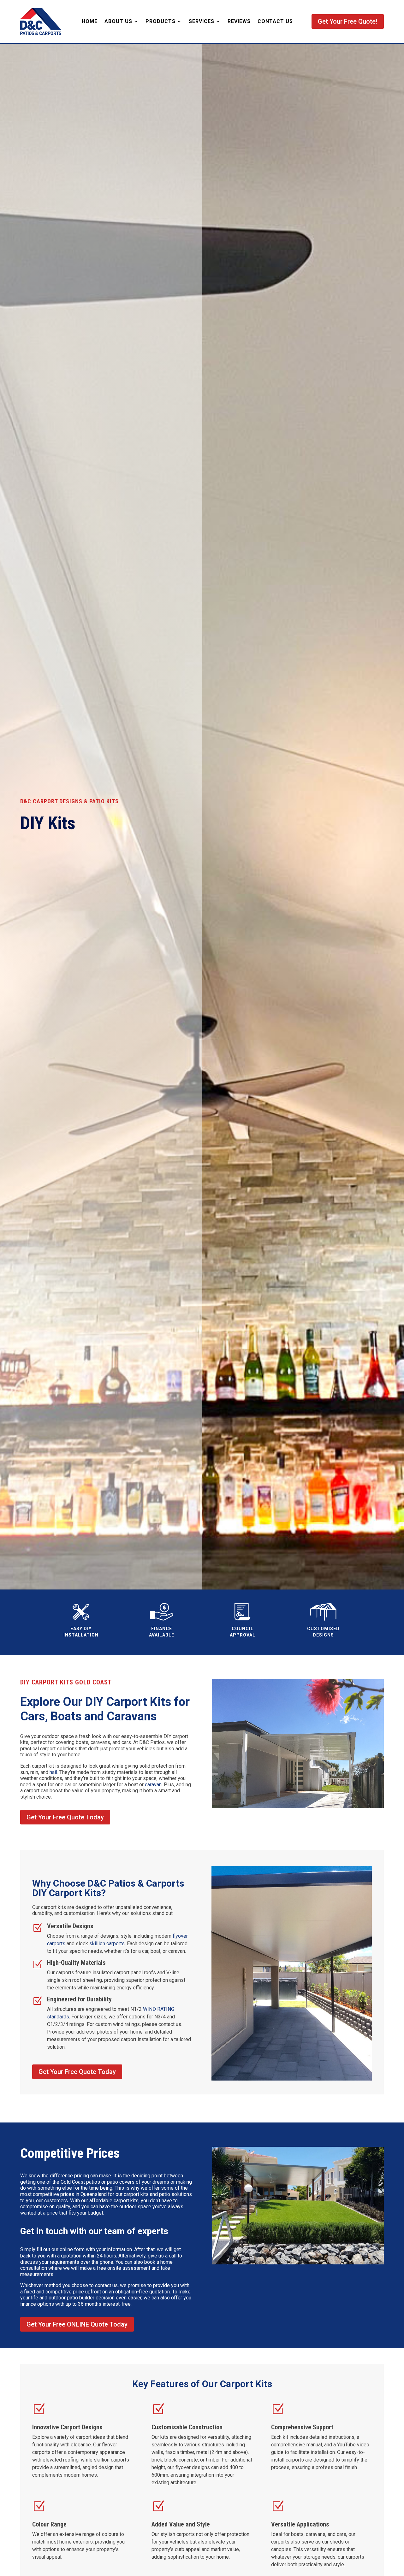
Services (202, 21)
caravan (153, 1785)
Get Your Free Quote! (348, 21)
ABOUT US (118, 21)
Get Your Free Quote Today (65, 1817)
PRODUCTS (160, 21)
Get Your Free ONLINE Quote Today (77, 2324)
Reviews (239, 21)
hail (53, 1772)
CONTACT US (275, 21)
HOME (90, 21)
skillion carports (107, 1944)
